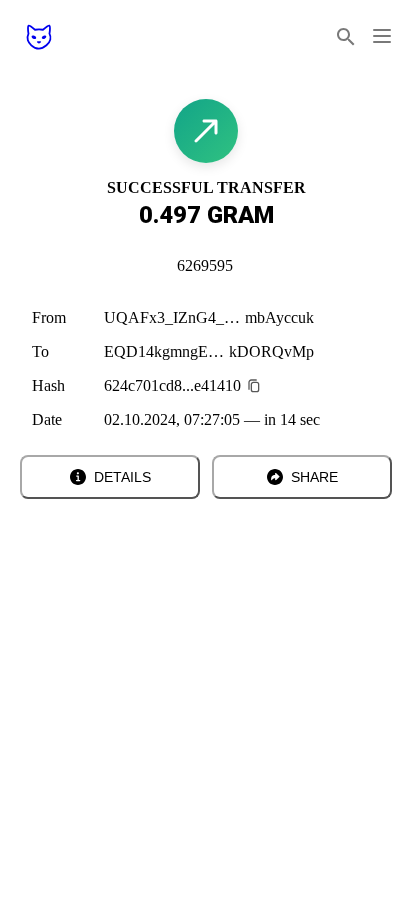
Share (314, 477)
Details (122, 477)
